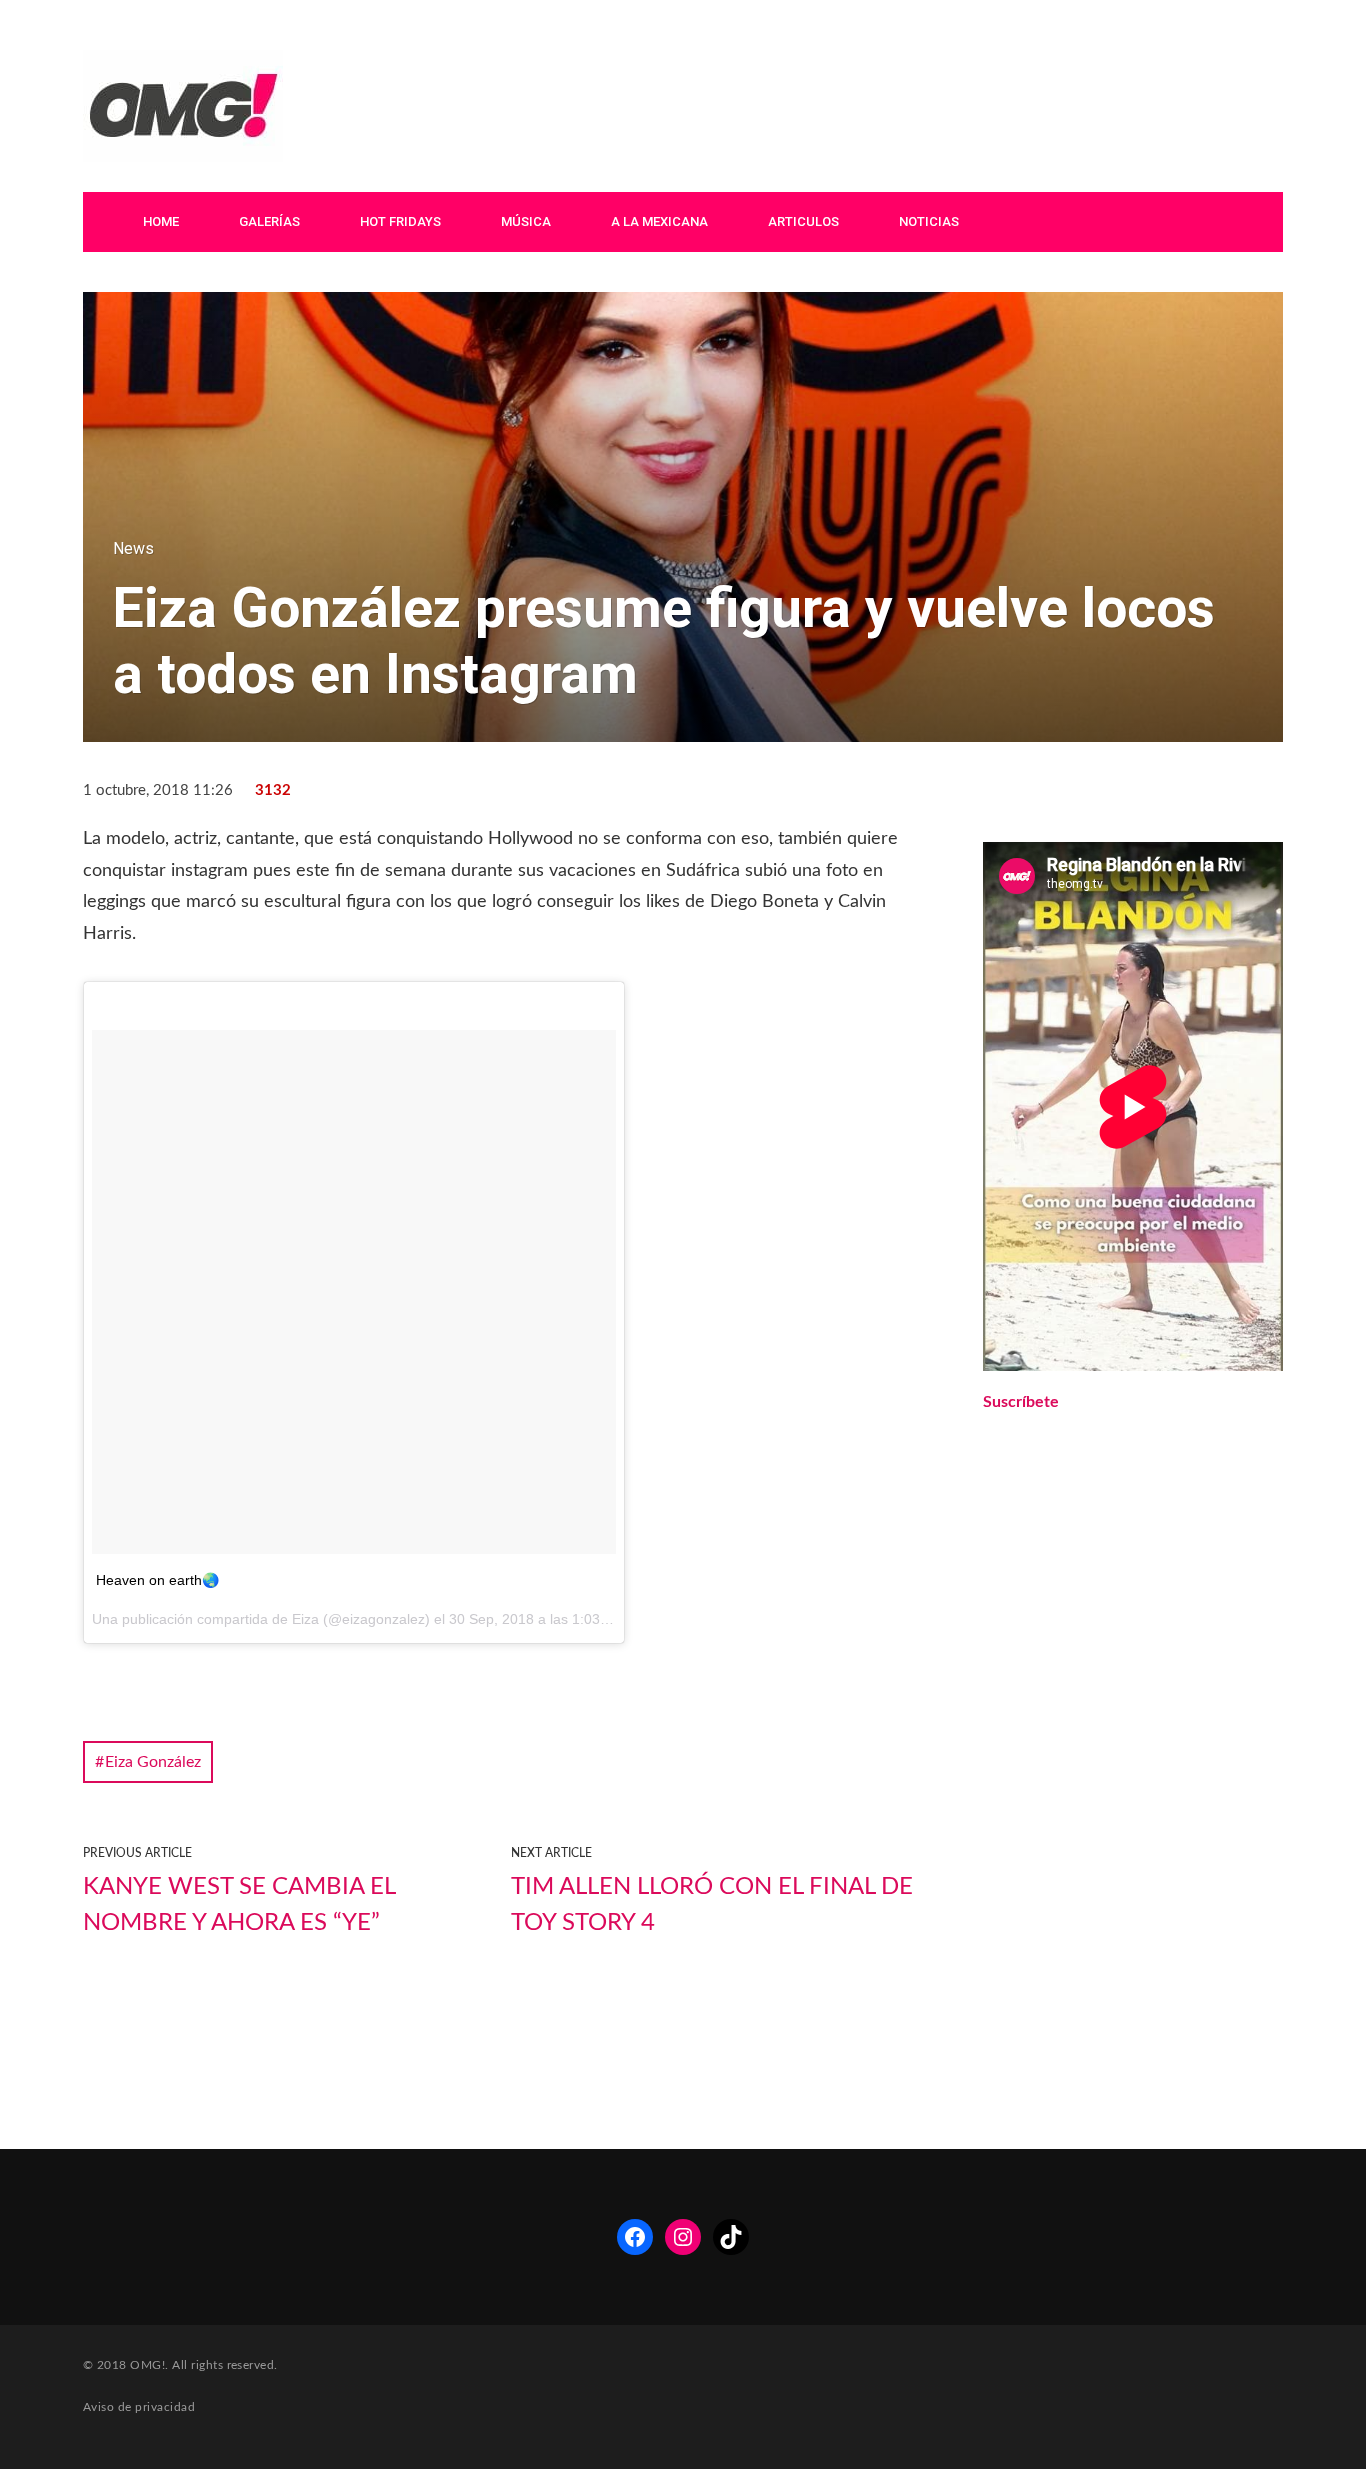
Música (526, 221)
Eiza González (153, 1762)
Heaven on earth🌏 (157, 1580)
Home (161, 221)
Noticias (929, 221)
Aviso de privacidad (139, 2407)
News (133, 548)
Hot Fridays (400, 221)
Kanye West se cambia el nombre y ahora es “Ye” (239, 1905)
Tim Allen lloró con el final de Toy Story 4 (712, 1905)
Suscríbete (1021, 1402)
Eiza (305, 1619)
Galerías (269, 221)
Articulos (803, 221)
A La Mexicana (659, 221)
